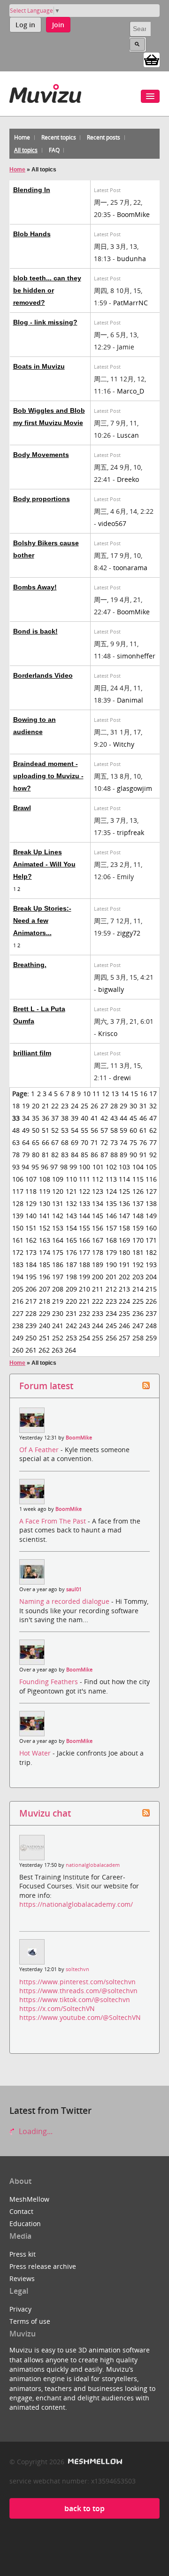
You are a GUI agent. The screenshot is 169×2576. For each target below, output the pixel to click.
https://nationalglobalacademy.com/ (76, 1904)
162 (31, 1240)
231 (71, 1313)
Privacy (20, 2309)
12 (106, 1094)
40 (84, 1118)
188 (84, 1265)
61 (143, 1130)
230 (58, 1313)
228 (31, 1313)
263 (57, 1350)
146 (111, 1216)
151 (31, 1228)
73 (114, 1142)
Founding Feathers (50, 1682)
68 (65, 1142)
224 (124, 1301)
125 (124, 1191)
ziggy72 (129, 933)
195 (31, 1277)
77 (153, 1142)
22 (55, 1106)
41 (94, 1118)
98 (64, 1167)
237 (151, 1313)
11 (96, 1094)
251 (45, 1338)
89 (123, 1155)
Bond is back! (35, 631)
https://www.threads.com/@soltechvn (78, 1991)
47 (153, 1118)
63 (16, 1142)
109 (58, 1179)
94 (25, 1167)
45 (133, 1118)
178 (98, 1252)
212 (111, 1289)
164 (58, 1240)
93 (16, 1167)
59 (123, 1130)
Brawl (22, 808)
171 (151, 1240)
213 (124, 1289)
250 (31, 1338)
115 (138, 1179)
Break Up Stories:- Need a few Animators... (42, 921)
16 (144, 1094)
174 (45, 1252)
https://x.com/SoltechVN (57, 2008)
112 (98, 1179)
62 (153, 1130)
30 (133, 1106)
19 (26, 1106)
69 (75, 1142)
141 (45, 1216)
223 (111, 1301)
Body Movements (41, 455)
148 (138, 1216)
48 (16, 1130)
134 (98, 1203)
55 (84, 1130)
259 (151, 1338)
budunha (131, 259)
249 (18, 1338)
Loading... (35, 2131)
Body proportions (42, 499)
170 (138, 1240)
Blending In (32, 190)
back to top (84, 2508)
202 (124, 1277)
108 (45, 1179)
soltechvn (77, 1969)
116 (151, 1179)
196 (45, 1277)
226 (151, 1301)
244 (98, 1326)
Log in (25, 25)
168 (111, 1240)
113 (111, 1179)
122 (84, 1191)
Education (25, 2224)
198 (71, 1277)
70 (84, 1142)
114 (124, 1179)
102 (111, 1167)
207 (45, 1289)
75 (133, 1142)
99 (73, 1167)
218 (45, 1301)
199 (84, 1277)
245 (111, 1326)
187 (71, 1265)
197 (58, 1277)
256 (111, 1338)
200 (98, 1277)
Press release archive (43, 2266)
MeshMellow (29, 2199)
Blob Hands (32, 234)
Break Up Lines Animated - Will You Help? (44, 864)
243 (84, 1326)
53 (65, 1130)
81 (46, 1155)
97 (54, 1167)
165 (71, 1240)
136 (124, 1203)
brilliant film (32, 1053)
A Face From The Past (54, 1521)
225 (138, 1301)
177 (84, 1252)
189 (98, 1265)
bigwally (111, 989)
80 (36, 1155)
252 (58, 1338)
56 (94, 1130)
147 (124, 1216)
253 (71, 1338)
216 (18, 1301)
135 (111, 1203)
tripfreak (131, 832)
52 (55, 1130)
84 (75, 1155)
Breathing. (30, 965)
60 (133, 1130)
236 (138, 1313)
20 (36, 1106)
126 (138, 1191)
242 (71, 1326)
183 (18, 1265)
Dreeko (128, 479)
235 (124, 1313)
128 (18, 1203)
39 (75, 1118)
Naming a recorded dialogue (65, 1601)
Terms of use (30, 2321)
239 (31, 1326)
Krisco (108, 1033)
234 (111, 1313)
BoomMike (133, 214)
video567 (112, 523)
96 (45, 1167)
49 (26, 1130)
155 (84, 1228)
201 (111, 1277)
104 (138, 1167)
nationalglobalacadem (93, 1865)
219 (58, 1301)
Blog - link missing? (45, 322)
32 (153, 1106)
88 (114, 1155)
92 (153, 1155)
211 (98, 1289)
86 (94, 1155)
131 (58, 1203)
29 (123, 1106)
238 (18, 1326)
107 (31, 1179)
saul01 (74, 1589)
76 (143, 1142)
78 (16, 1155)
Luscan (128, 435)
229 (45, 1313)
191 (124, 1265)
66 (46, 1142)
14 (125, 1094)
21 (46, 1106)
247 (138, 1326)
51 (46, 1130)
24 (75, 1106)
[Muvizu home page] (45, 92)
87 (104, 1155)
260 (18, 1350)
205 (18, 1289)
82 (55, 1155)
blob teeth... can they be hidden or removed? (47, 290)
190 (111, 1265)
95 (35, 1167)
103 (124, 1167)
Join (58, 25)
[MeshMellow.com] (94, 2462)
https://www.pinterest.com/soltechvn (77, 1982)
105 (151, 1167)
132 (71, 1203)
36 (46, 1118)
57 (104, 1130)
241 (58, 1326)
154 (71, 1228)
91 (143, 1155)
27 (104, 1106)
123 (98, 1191)
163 (45, 1240)
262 (44, 1350)
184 (31, 1265)
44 (123, 1118)
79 (26, 1155)
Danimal (130, 700)
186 (58, 1265)
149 (151, 1216)
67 (55, 1142)
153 (58, 1228)
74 (123, 1142)
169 (124, 1240)
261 (31, 1350)
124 (111, 1191)
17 (153, 1094)
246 (124, 1326)
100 (84, 1167)
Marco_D (131, 391)
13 (115, 1094)
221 (84, 1301)
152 (45, 1228)
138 (151, 1203)
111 (84, 1179)
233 (98, 1313)
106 (18, 1179)
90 (133, 1155)
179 (111, 1252)
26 (94, 1106)
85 (84, 1155)
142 (58, 1216)
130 (45, 1203)
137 (138, 1203)
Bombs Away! (35, 587)
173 (31, 1252)
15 (134, 1094)
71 (94, 1142)
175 (58, 1252)
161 (18, 1240)
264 (70, 1350)
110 (71, 1179)
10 (87, 1094)
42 (104, 1118)
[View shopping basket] (152, 59)
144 (84, 1216)
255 (98, 1338)
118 (31, 1191)
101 (98, 1167)
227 (18, 1313)
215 (151, 1289)
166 (84, 1240)
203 (138, 1277)
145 (98, 1216)
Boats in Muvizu (39, 366)
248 (151, 1326)
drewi (122, 1078)
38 (65, 1118)
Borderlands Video (43, 675)
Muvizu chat (45, 1813)
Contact (21, 2211)
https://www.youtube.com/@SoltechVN (80, 2017)
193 (151, 1265)
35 (36, 1118)
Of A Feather (40, 1450)
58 (114, 1130)
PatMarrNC (131, 303)
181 (138, 1252)
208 (58, 1289)
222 (98, 1301)
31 (143, 1106)
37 (55, 1118)
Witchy (124, 744)
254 (84, 1338)
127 (151, 1191)
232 (84, 1313)
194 (18, 1277)
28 (114, 1106)
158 (124, 1228)
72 (104, 1142)
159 (138, 1228)
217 (31, 1301)
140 (31, 1216)
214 (138, 1289)
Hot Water (36, 1753)
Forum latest (46, 1386)
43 (114, 1118)
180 (124, 1252)
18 (16, 1106)
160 (151, 1228)
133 (84, 1203)
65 (36, 1142)
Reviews (22, 2278)
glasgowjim (134, 788)
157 (111, 1228)
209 (71, 1289)
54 (75, 1130)
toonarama (130, 568)
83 (65, 1155)
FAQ (54, 150)
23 (65, 1106)
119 (45, 1191)
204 (151, 1277)
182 (151, 1252)
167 (98, 1240)
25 (84, 1106)
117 (18, 1191)
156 (98, 1228)
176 (71, 1252)
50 (36, 1130)
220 (71, 1301)
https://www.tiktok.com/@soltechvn (75, 2000)
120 (58, 1191)
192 (138, 1265)
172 (18, 1252)
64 (26, 1142)
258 (138, 1338)
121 (71, 1191)
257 (124, 1338)
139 (18, 1216)
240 (45, 1326)
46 (143, 1118)
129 (31, 1203)
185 (45, 1265)
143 (71, 1216)
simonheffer (136, 656)
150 (18, 1228)
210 (84, 1289)
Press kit (23, 2254)
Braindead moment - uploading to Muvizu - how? (48, 776)
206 (31, 1289)
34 (26, 1118)
